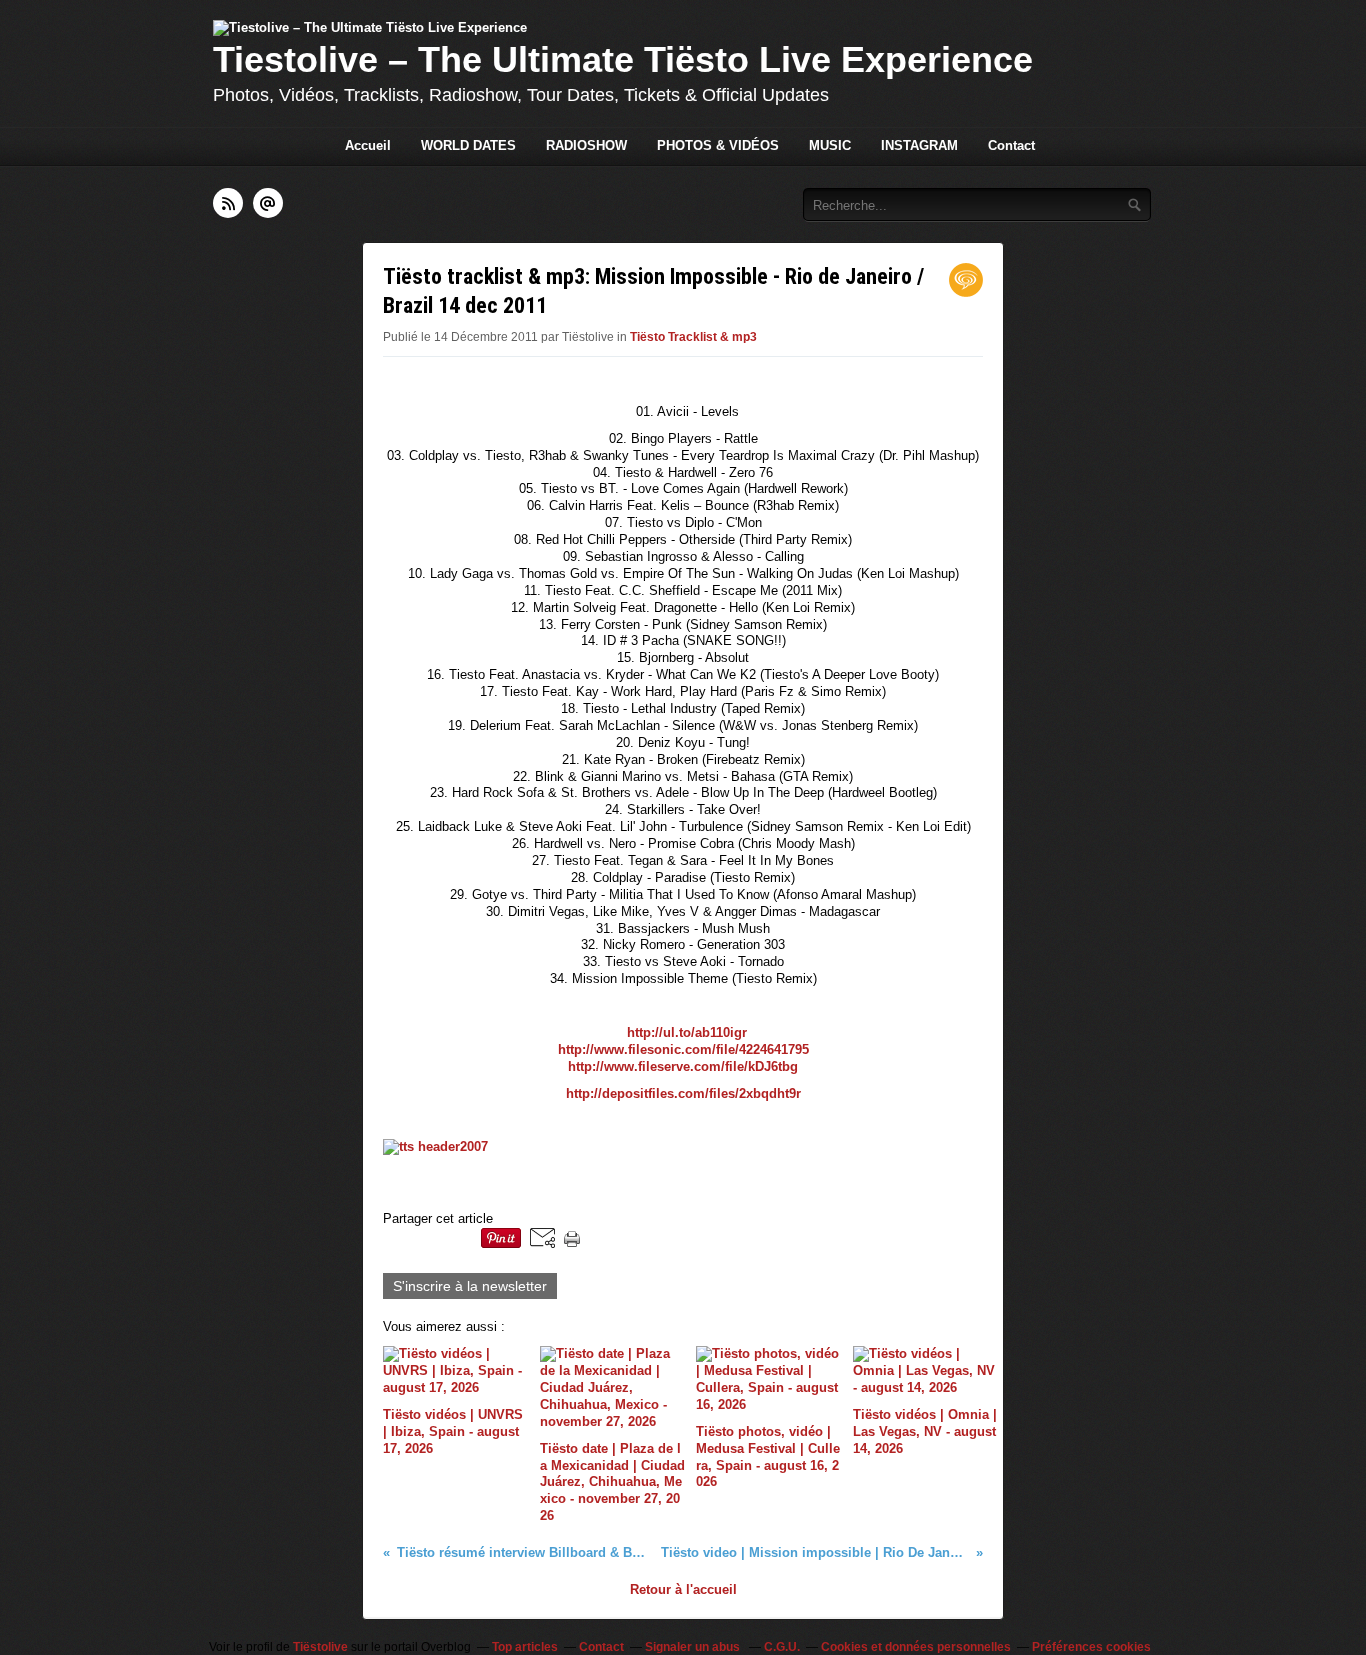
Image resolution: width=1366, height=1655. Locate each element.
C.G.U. (782, 1647)
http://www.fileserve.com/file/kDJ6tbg (683, 1066)
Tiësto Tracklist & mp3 (693, 337)
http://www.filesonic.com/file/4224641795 (683, 1049)
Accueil (368, 145)
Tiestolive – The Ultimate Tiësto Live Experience (623, 59)
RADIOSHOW (586, 145)
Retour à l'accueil (683, 1589)
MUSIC (830, 145)
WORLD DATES (468, 145)
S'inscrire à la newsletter (470, 1286)
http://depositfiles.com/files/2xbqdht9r (683, 1093)
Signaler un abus (694, 1647)
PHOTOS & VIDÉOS (718, 145)
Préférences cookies (1091, 1647)
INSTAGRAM (919, 145)
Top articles (525, 1647)
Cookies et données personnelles (916, 1647)
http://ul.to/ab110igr (687, 1032)
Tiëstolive (320, 1647)
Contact (1011, 145)
